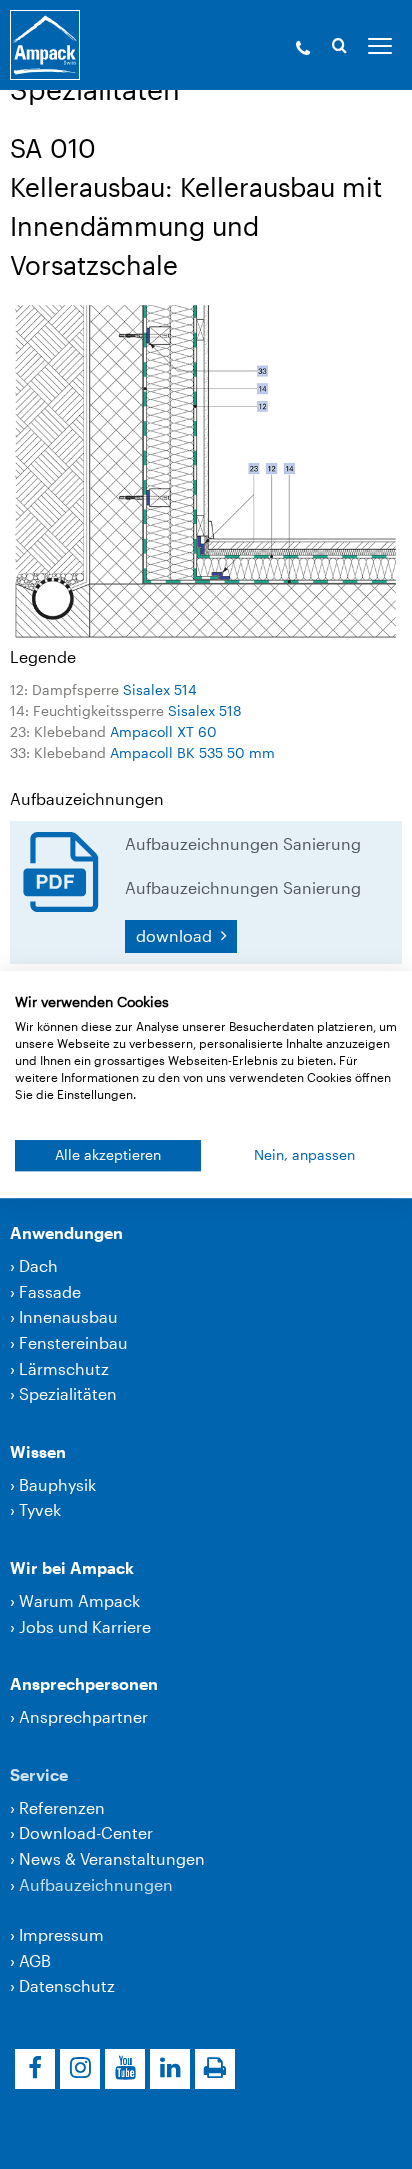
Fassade (50, 1291)
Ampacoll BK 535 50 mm (192, 752)
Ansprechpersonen (84, 1683)
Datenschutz (67, 1985)
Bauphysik (57, 1484)
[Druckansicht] (215, 2069)
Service (39, 1774)
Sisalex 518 (205, 710)
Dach (38, 1265)
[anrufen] (303, 50)
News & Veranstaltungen (112, 1858)
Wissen (38, 1451)
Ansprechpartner (83, 1716)
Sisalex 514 (160, 689)
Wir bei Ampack (72, 1567)
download (176, 935)
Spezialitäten (68, 1393)
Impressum (61, 1934)
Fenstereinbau (73, 1342)
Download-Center (86, 1832)
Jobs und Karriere (85, 1626)
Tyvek (40, 1509)
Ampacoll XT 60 (163, 731)
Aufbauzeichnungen (96, 1884)
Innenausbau (68, 1316)
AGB (35, 1960)
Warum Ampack (79, 1600)
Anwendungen (66, 1232)
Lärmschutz (64, 1368)
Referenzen (62, 1807)
